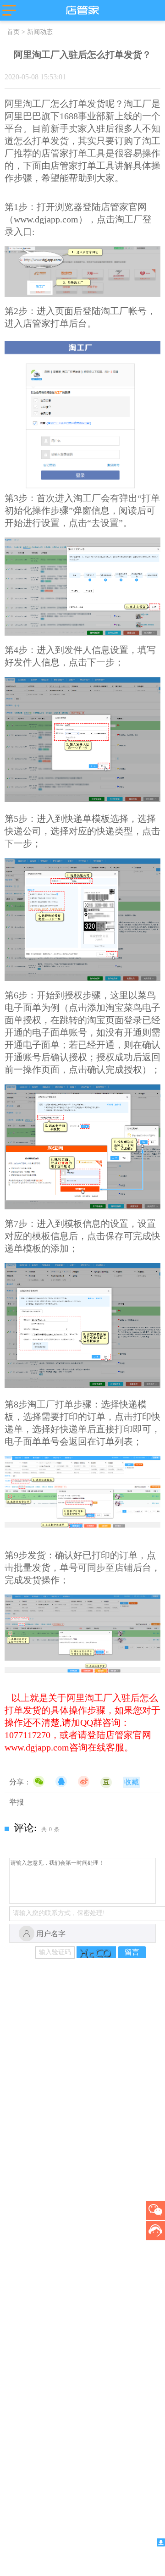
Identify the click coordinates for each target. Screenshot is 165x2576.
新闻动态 (40, 32)
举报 (16, 1802)
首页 (13, 32)
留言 (132, 1952)
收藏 (132, 1782)
